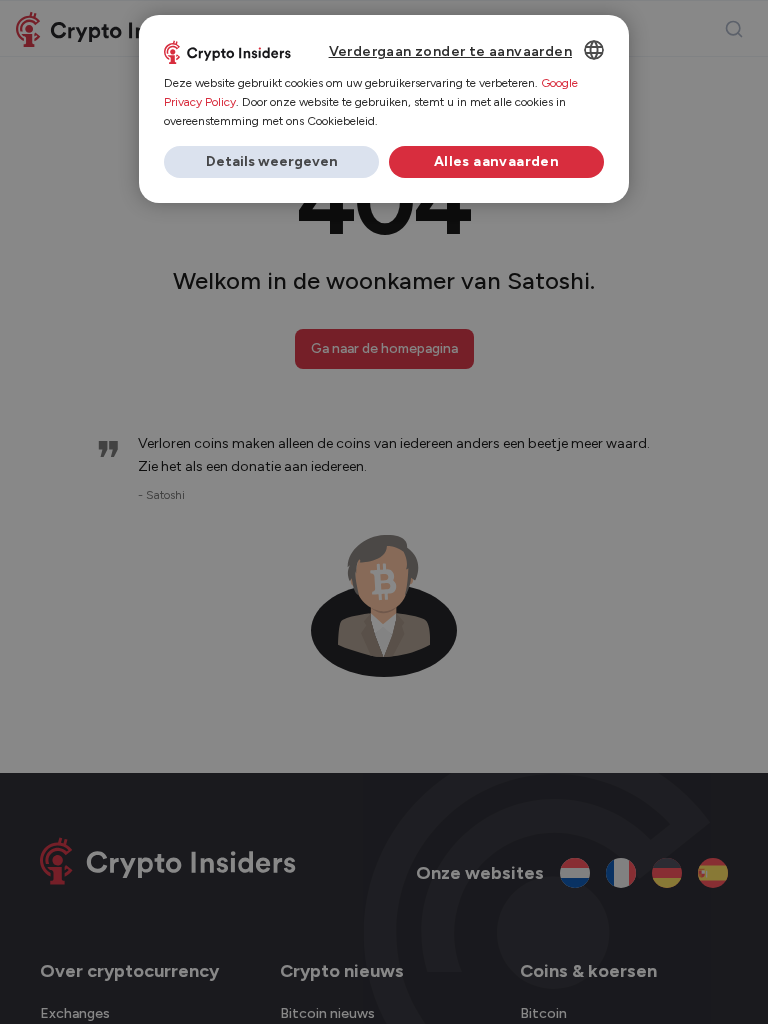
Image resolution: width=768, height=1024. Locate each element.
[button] (271, 162)
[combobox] (594, 50)
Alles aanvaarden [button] (496, 161)
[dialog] (384, 109)
